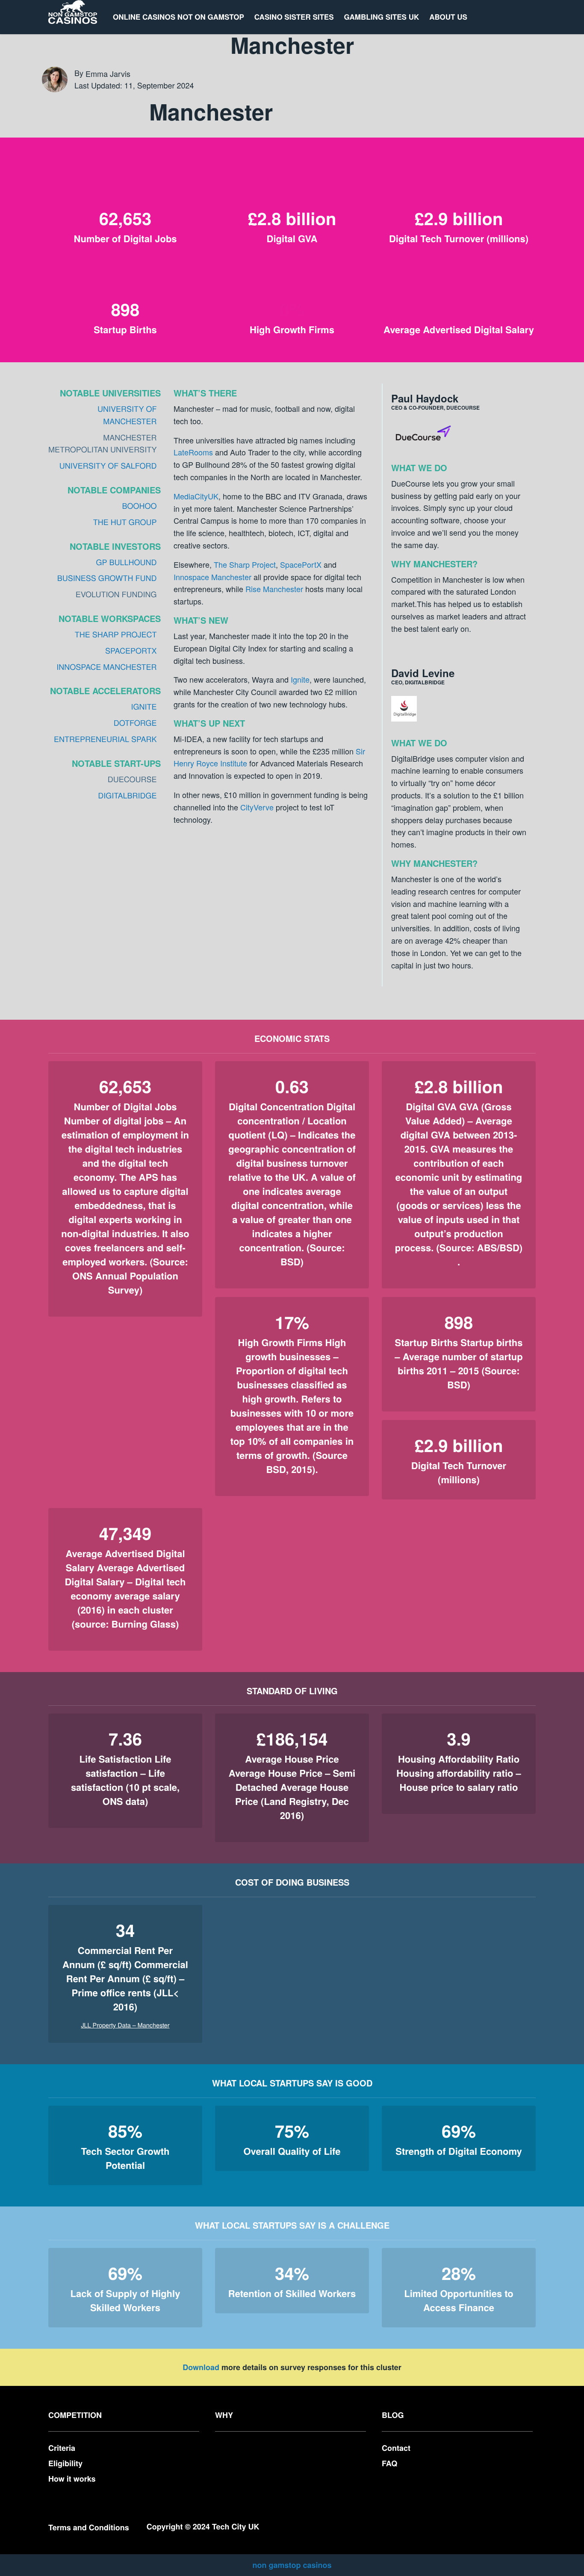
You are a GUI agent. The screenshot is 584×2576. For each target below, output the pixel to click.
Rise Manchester (274, 589)
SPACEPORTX (131, 651)
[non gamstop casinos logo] (73, 17)
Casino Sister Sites (294, 17)
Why (224, 2415)
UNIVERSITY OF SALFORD (108, 466)
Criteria (62, 2448)
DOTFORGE (135, 723)
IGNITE (144, 707)
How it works (72, 2479)
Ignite (300, 679)
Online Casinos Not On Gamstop (178, 17)
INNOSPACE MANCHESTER (106, 667)
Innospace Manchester (212, 577)
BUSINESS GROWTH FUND (107, 578)
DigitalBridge (127, 795)
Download (201, 2367)
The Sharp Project (245, 564)
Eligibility (65, 2463)
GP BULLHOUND (126, 562)
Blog (393, 2415)
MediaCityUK (196, 496)
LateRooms (193, 452)
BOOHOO (140, 506)
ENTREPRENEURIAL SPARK (105, 739)
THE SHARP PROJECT (116, 634)
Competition (75, 2415)
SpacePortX (301, 564)
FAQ (389, 2463)
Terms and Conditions (89, 2527)
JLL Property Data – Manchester (125, 2025)
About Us (448, 17)
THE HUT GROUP (125, 522)
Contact (396, 2448)
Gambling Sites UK (382, 17)
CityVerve (257, 807)
